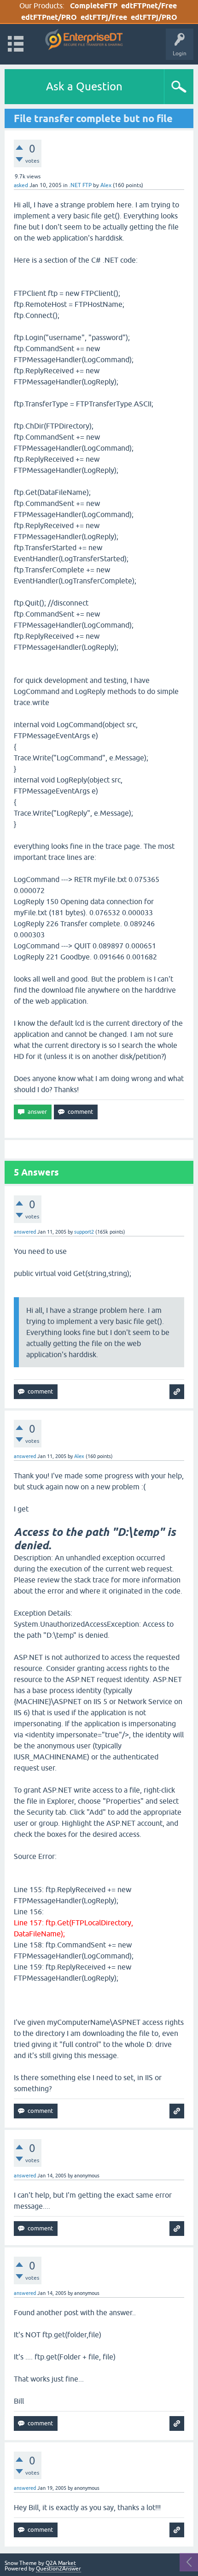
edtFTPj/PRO (154, 17)
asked (21, 185)
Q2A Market (61, 2563)
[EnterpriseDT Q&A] (84, 40)
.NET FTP (80, 185)
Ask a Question (84, 86)
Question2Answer (58, 2569)
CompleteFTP (94, 6)
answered (25, 1232)
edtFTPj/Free (104, 17)
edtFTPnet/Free (149, 6)
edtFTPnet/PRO (49, 17)
